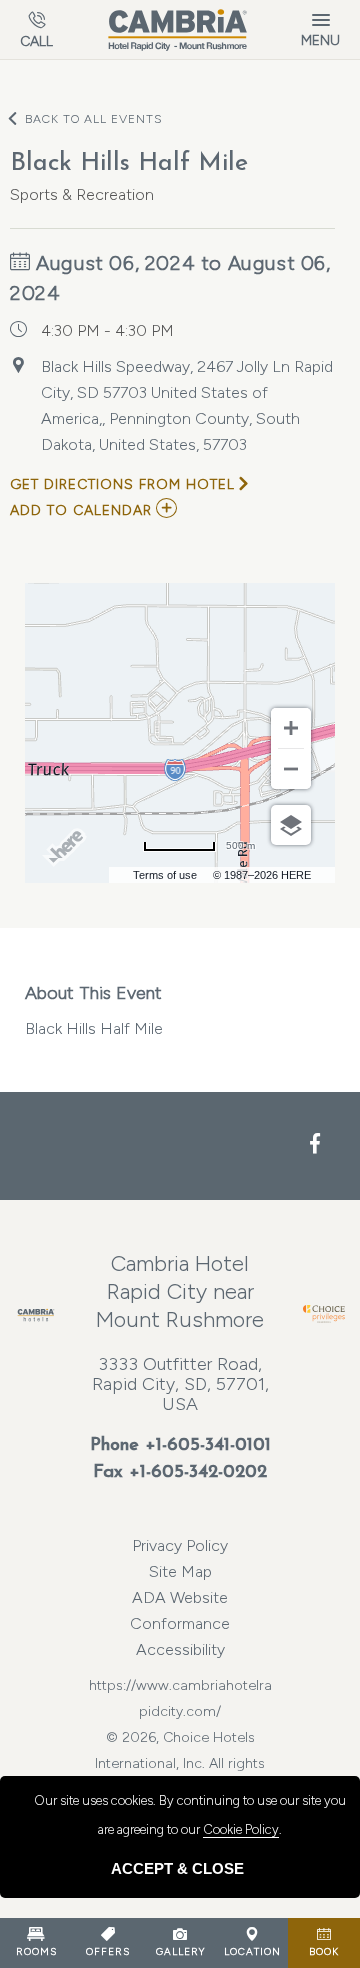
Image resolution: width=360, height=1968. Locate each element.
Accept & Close (177, 1868)
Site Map (180, 1571)
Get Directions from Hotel (122, 484)
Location (252, 1951)
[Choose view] (291, 825)
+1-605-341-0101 (208, 1446)
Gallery (180, 1951)
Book (324, 1951)
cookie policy (241, 1829)
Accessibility (180, 1649)
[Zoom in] (291, 728)
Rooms (36, 1951)
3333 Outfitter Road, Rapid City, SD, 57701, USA (180, 1384)
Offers (108, 1951)
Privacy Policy (180, 1545)
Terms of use (165, 875)
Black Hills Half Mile (94, 1010)
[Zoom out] (291, 769)
